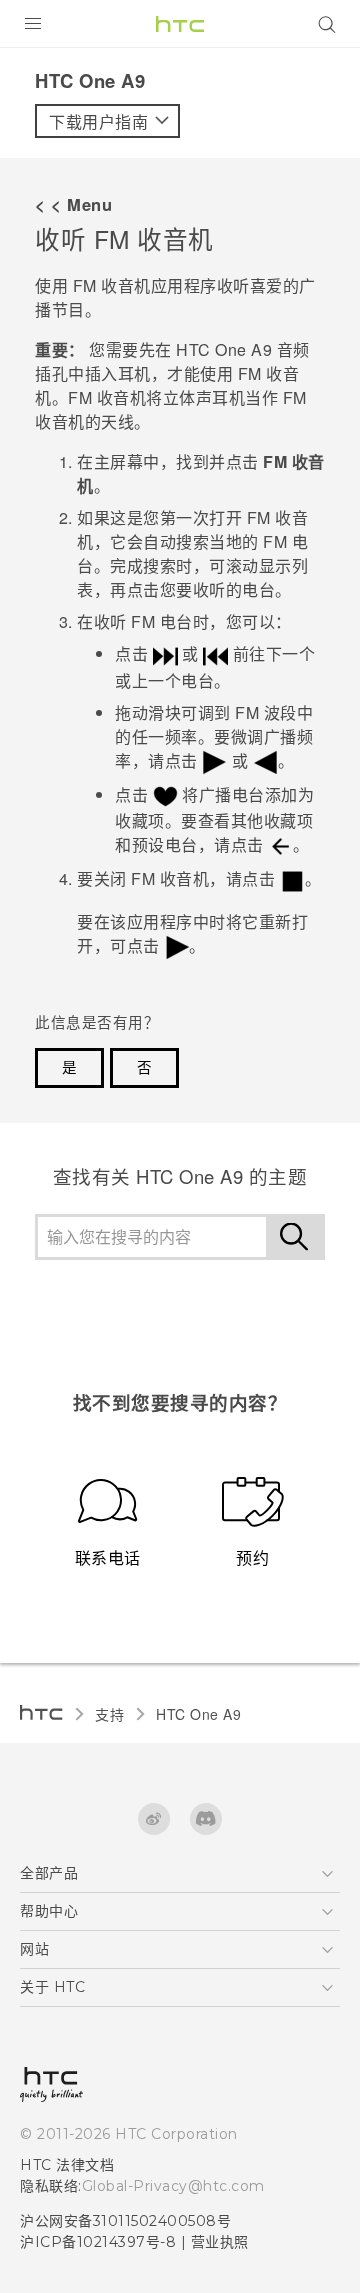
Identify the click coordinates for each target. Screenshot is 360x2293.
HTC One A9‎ (198, 1714)
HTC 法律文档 (67, 2165)
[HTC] (180, 24)
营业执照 (220, 2242)
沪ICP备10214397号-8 (98, 2242)
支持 (109, 1714)
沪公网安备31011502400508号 (125, 2221)
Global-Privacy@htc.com (173, 2186)
